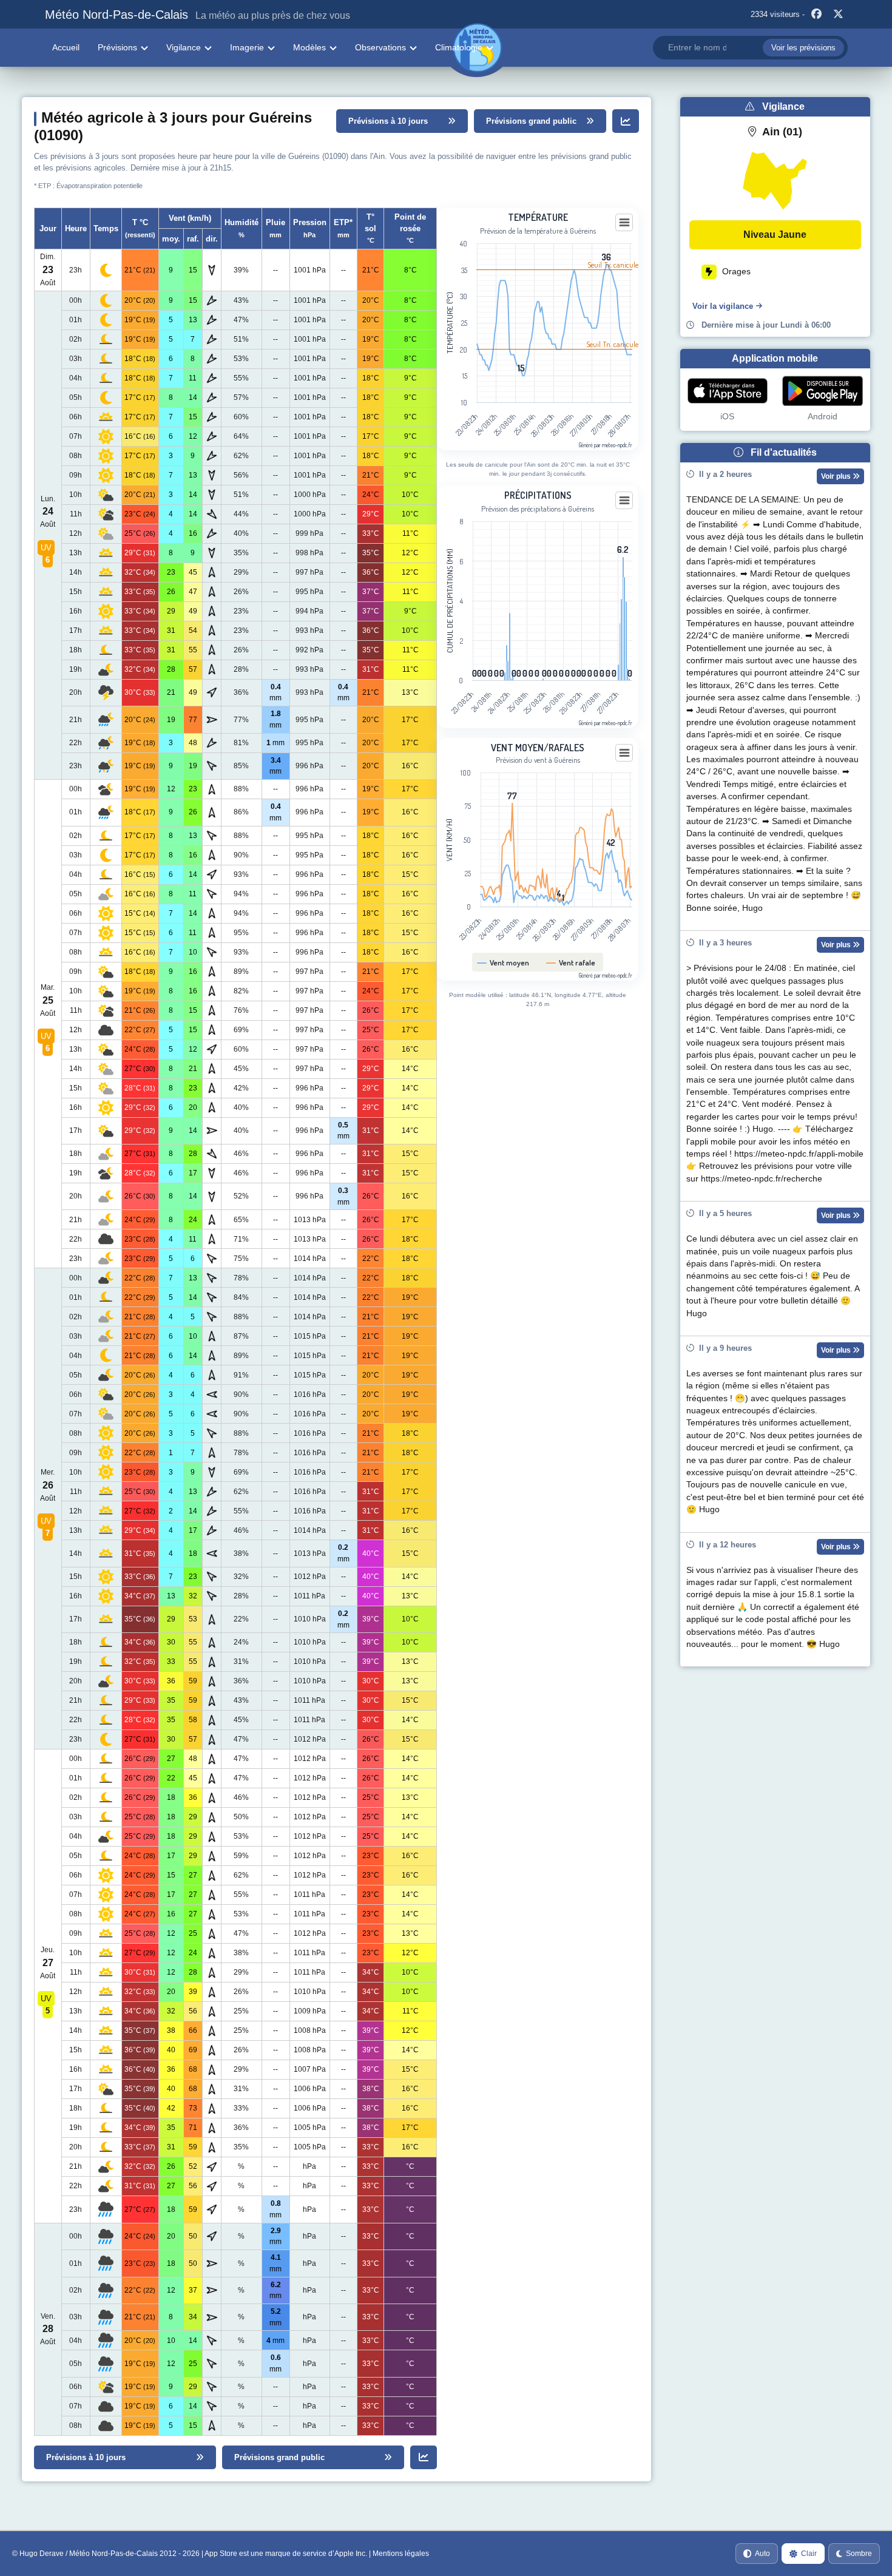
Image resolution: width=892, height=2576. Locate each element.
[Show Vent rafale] (573, 963)
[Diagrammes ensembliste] (626, 121)
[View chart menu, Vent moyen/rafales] (624, 753)
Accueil (66, 47)
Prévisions (117, 47)
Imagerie (247, 47)
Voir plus (837, 476)
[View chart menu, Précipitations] (624, 501)
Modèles (309, 47)
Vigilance (184, 47)
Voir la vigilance (723, 306)
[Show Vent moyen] (506, 963)
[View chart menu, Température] (624, 223)
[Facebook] (817, 15)
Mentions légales (401, 2554)
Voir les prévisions (803, 48)
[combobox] (750, 48)
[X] (839, 15)
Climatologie (459, 47)
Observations (380, 47)
